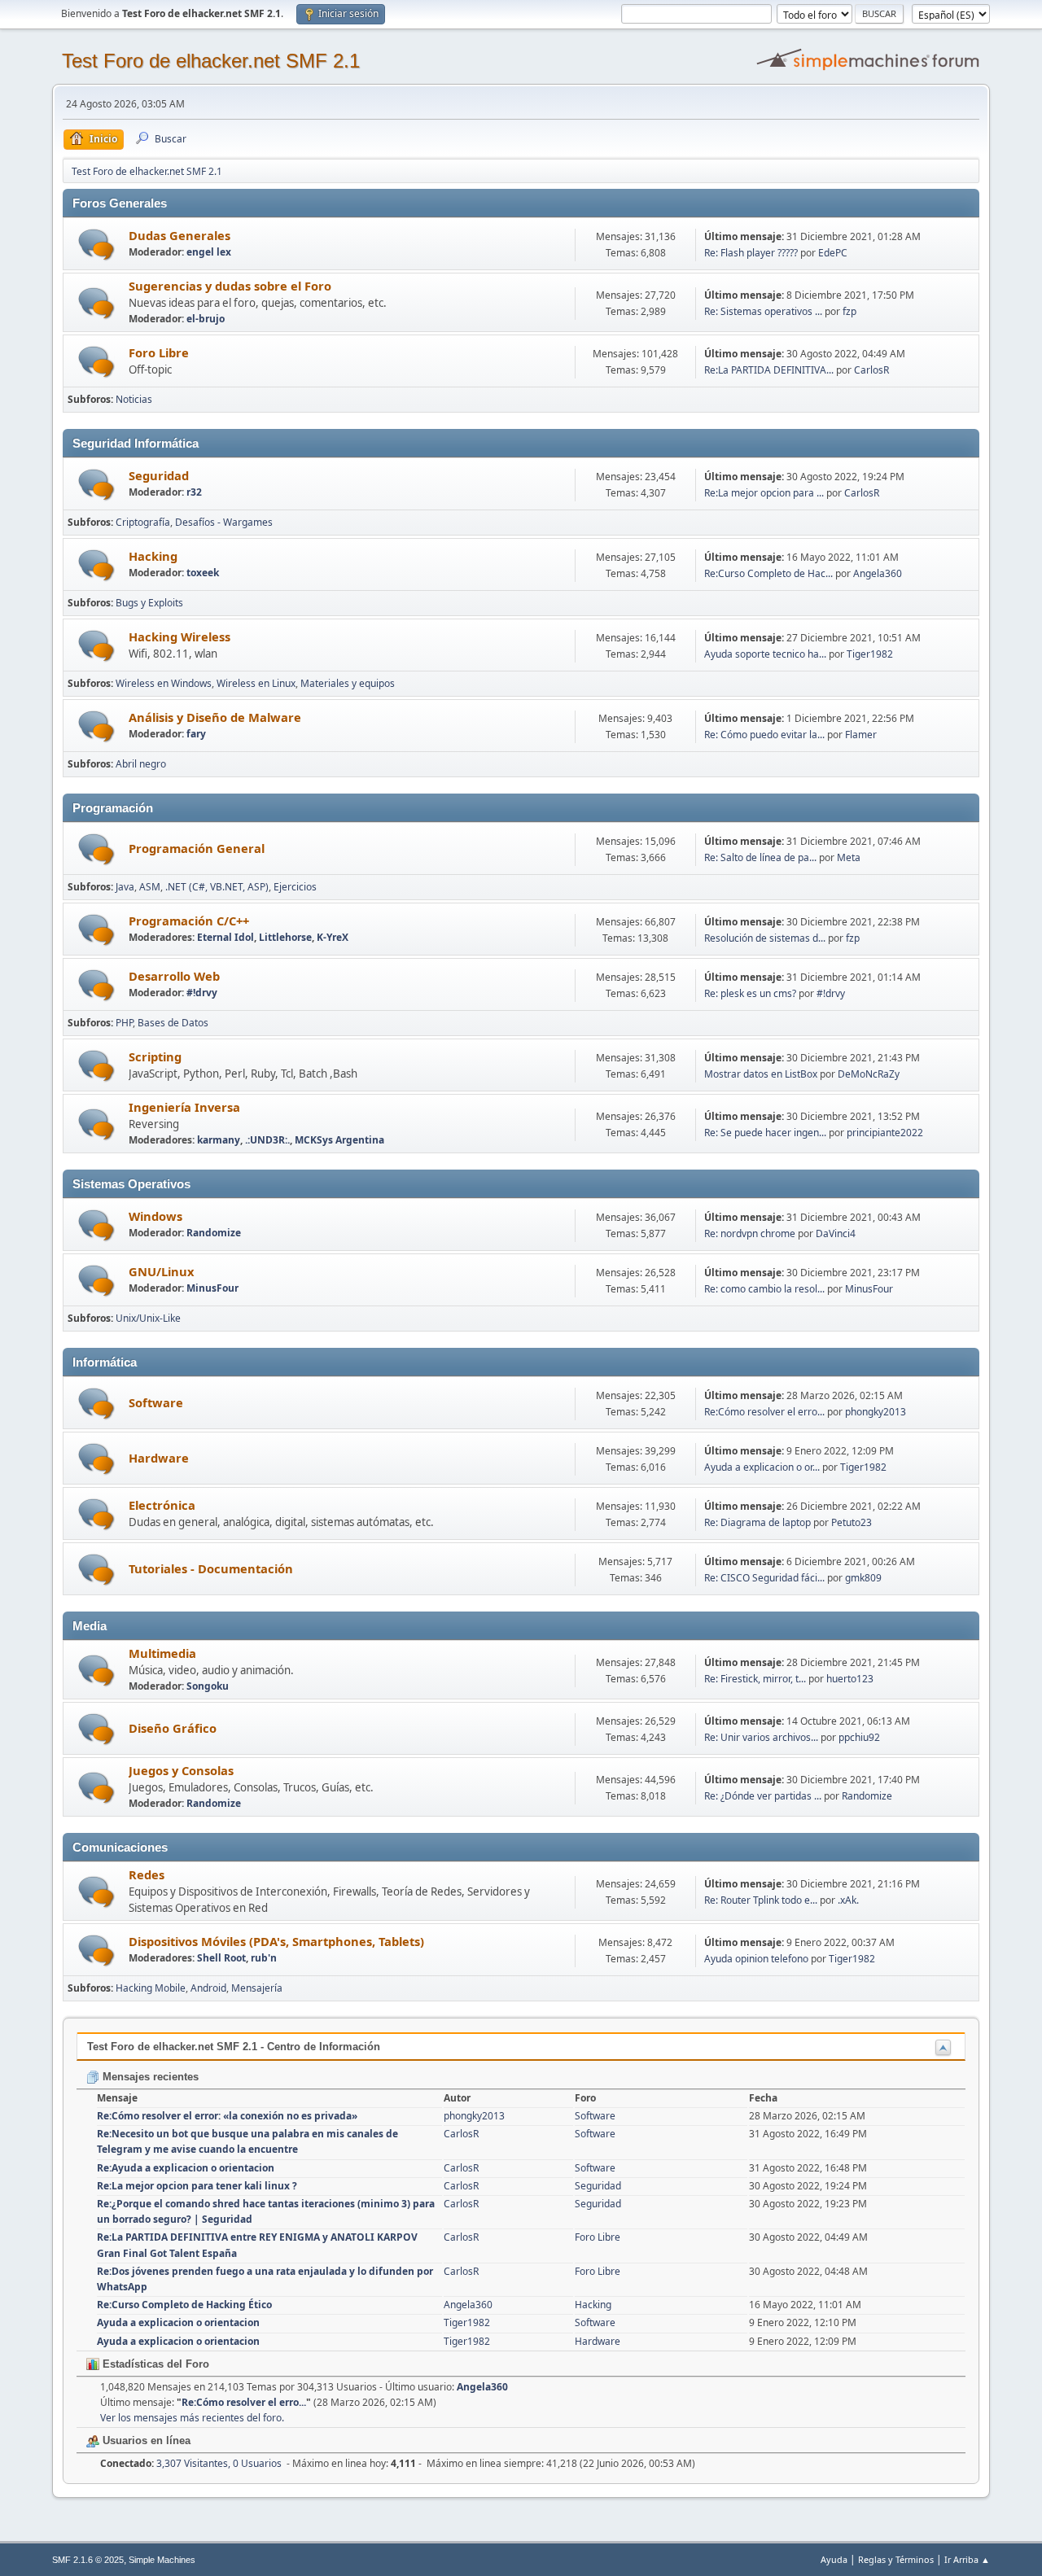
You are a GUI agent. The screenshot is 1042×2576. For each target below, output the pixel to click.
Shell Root (221, 1958)
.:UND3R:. (267, 1140)
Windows (155, 1216)
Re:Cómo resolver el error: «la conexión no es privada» (227, 2116)
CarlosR (871, 370)
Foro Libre (159, 352)
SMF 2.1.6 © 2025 (88, 2560)
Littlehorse (285, 937)
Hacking (153, 556)
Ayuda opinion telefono (756, 1959)
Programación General (197, 848)
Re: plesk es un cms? (750, 993)
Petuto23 (852, 1522)
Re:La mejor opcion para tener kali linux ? (197, 2186)
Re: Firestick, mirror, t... (755, 1679)
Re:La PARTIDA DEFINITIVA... (769, 370)
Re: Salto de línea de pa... (760, 857)
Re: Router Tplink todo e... (761, 1900)
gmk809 (863, 1578)
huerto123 (850, 1679)
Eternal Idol (225, 937)
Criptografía (143, 522)
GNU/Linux (161, 1271)
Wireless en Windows (164, 683)
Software (156, 1402)
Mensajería (257, 1988)
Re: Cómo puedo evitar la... (764, 735)
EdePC (833, 253)
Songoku (208, 1686)
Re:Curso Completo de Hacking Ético (184, 2305)
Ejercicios (295, 887)
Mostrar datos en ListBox (761, 1074)
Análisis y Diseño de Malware (215, 717)
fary (196, 734)
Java (125, 887)
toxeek (203, 573)
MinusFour (212, 1288)
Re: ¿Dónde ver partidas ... (763, 1796)
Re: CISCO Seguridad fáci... (764, 1578)
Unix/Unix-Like (148, 1318)
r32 (194, 492)
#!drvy (202, 993)
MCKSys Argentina (339, 1140)
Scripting (155, 1056)
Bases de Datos (173, 1023)
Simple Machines (162, 2560)
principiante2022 (885, 1133)
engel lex (209, 252)
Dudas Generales (180, 235)
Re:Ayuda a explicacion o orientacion (186, 2168)
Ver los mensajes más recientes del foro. (192, 2418)
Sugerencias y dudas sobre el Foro (230, 286)
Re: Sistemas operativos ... (763, 311)
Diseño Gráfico (173, 1728)
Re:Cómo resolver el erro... (764, 1412)
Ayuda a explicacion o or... (762, 1467)
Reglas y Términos (896, 2559)
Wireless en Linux (256, 683)
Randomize (214, 1233)
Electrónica (162, 1505)
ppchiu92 (859, 1737)
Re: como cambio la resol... (764, 1289)
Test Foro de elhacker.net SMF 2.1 (211, 61)
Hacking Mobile (151, 1988)
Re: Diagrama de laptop (757, 1522)
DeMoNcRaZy (869, 1074)
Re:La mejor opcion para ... (764, 493)
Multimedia (162, 1653)
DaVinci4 (836, 1233)
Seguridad (159, 475)
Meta (849, 857)
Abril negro (141, 764)
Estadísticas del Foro (154, 2364)
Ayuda (834, 2559)
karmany (219, 1140)
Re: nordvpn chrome (750, 1233)
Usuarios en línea (145, 2440)
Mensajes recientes (149, 2077)
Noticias (134, 399)
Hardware (159, 1458)
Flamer (861, 735)
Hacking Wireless (180, 636)
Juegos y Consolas (181, 1770)
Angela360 (878, 573)
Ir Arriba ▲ (967, 2559)
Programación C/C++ (189, 921)
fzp (849, 311)
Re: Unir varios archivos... (761, 1737)
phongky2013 (876, 1412)
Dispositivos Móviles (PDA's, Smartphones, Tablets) (276, 1941)
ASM (150, 887)
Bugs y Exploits (149, 603)
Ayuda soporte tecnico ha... (765, 654)
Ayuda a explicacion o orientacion (178, 2322)
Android (208, 1988)
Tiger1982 (870, 654)
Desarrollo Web (174, 976)
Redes (147, 1874)
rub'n (264, 1958)
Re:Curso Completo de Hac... (768, 573)
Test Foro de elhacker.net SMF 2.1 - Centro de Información (234, 2047)
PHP (124, 1023)
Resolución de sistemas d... (765, 938)
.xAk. (848, 1900)
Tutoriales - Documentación (211, 1568)
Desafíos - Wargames (224, 522)
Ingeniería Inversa (184, 1107)
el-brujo (206, 319)
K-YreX (333, 937)
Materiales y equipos (348, 683)
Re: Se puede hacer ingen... (765, 1133)
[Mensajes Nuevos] (96, 245)
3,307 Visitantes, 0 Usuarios (191, 2463)
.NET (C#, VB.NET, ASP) (217, 887)
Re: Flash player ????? (751, 253)
